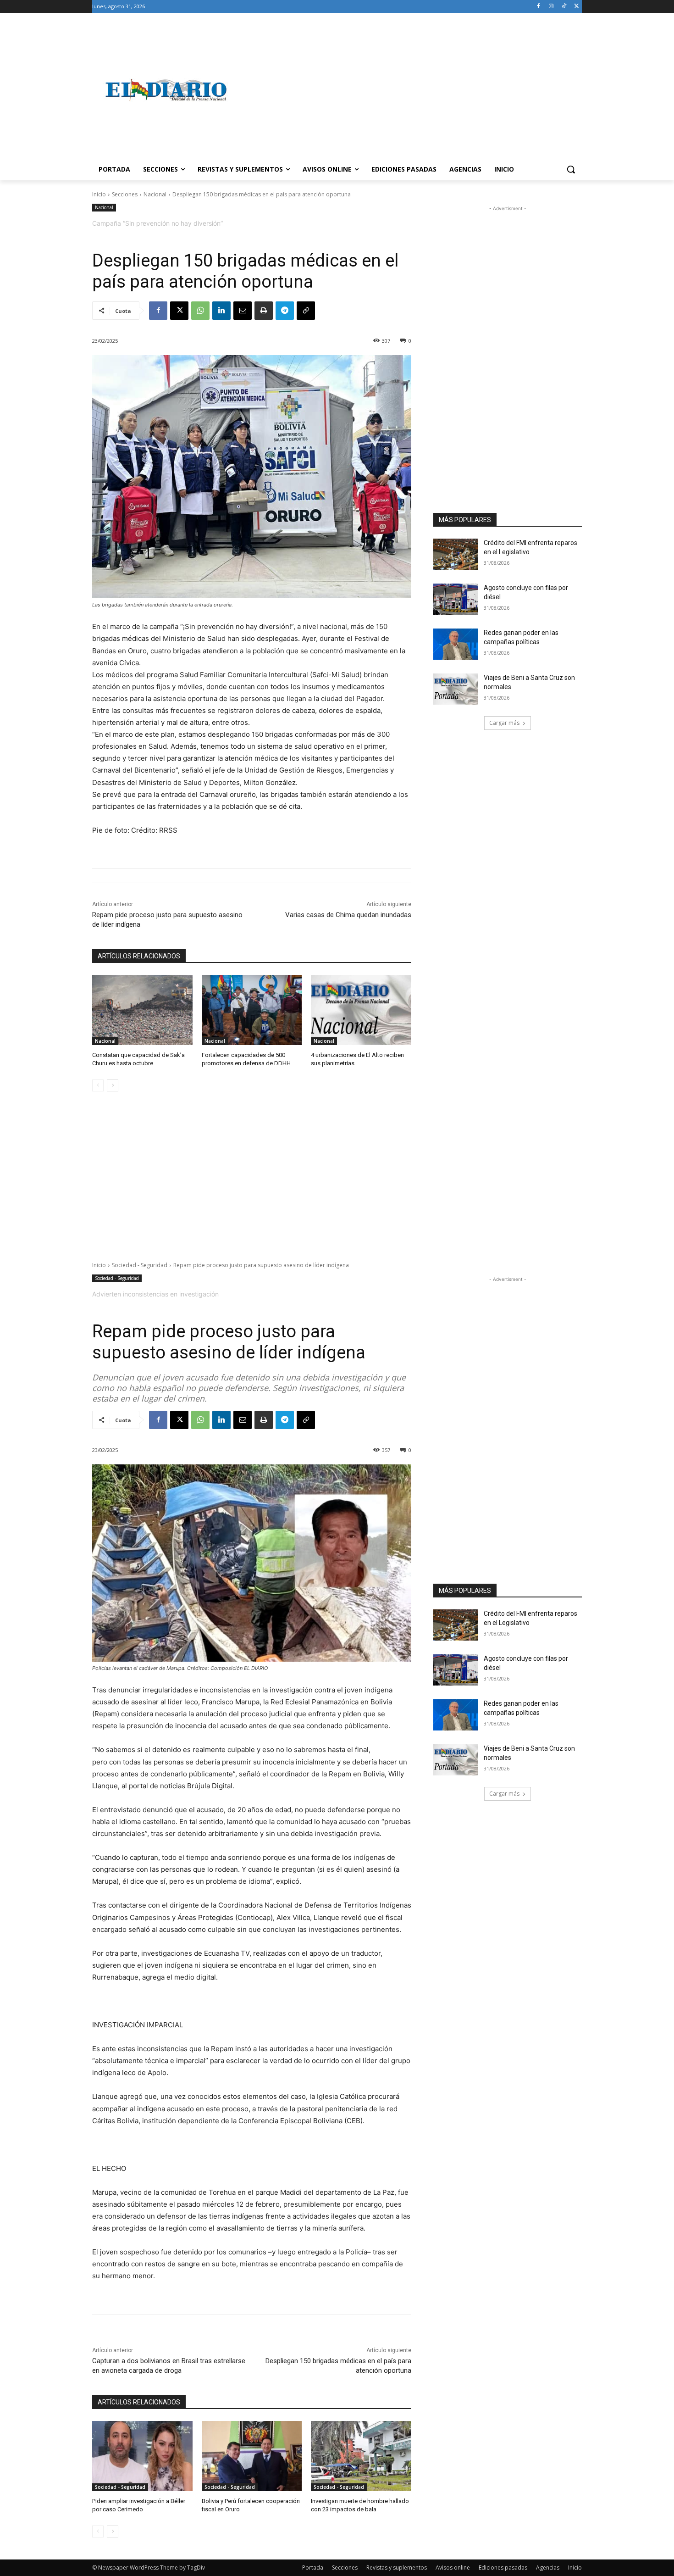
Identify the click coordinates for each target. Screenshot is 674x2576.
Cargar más (504, 723)
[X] (577, 7)
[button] (571, 169)
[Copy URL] (306, 311)
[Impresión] (264, 311)
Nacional (155, 194)
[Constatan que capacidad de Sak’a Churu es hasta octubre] (142, 1010)
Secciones (125, 194)
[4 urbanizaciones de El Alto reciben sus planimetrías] (361, 1010)
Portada (313, 2568)
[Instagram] (551, 7)
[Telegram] (285, 311)
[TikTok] (564, 7)
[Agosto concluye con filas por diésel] (456, 599)
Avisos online (453, 2568)
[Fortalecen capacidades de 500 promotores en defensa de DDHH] (252, 1010)
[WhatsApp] (200, 311)
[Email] (243, 311)
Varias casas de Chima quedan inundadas (348, 915)
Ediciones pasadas (503, 2568)
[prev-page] (98, 1085)
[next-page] (113, 1085)
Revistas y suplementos (397, 2568)
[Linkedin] (221, 311)
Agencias (548, 2568)
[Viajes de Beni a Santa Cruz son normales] (456, 689)
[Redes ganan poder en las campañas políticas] (456, 644)
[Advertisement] (410, 90)
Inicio (99, 194)
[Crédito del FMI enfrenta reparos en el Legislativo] (456, 554)
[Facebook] (539, 7)
